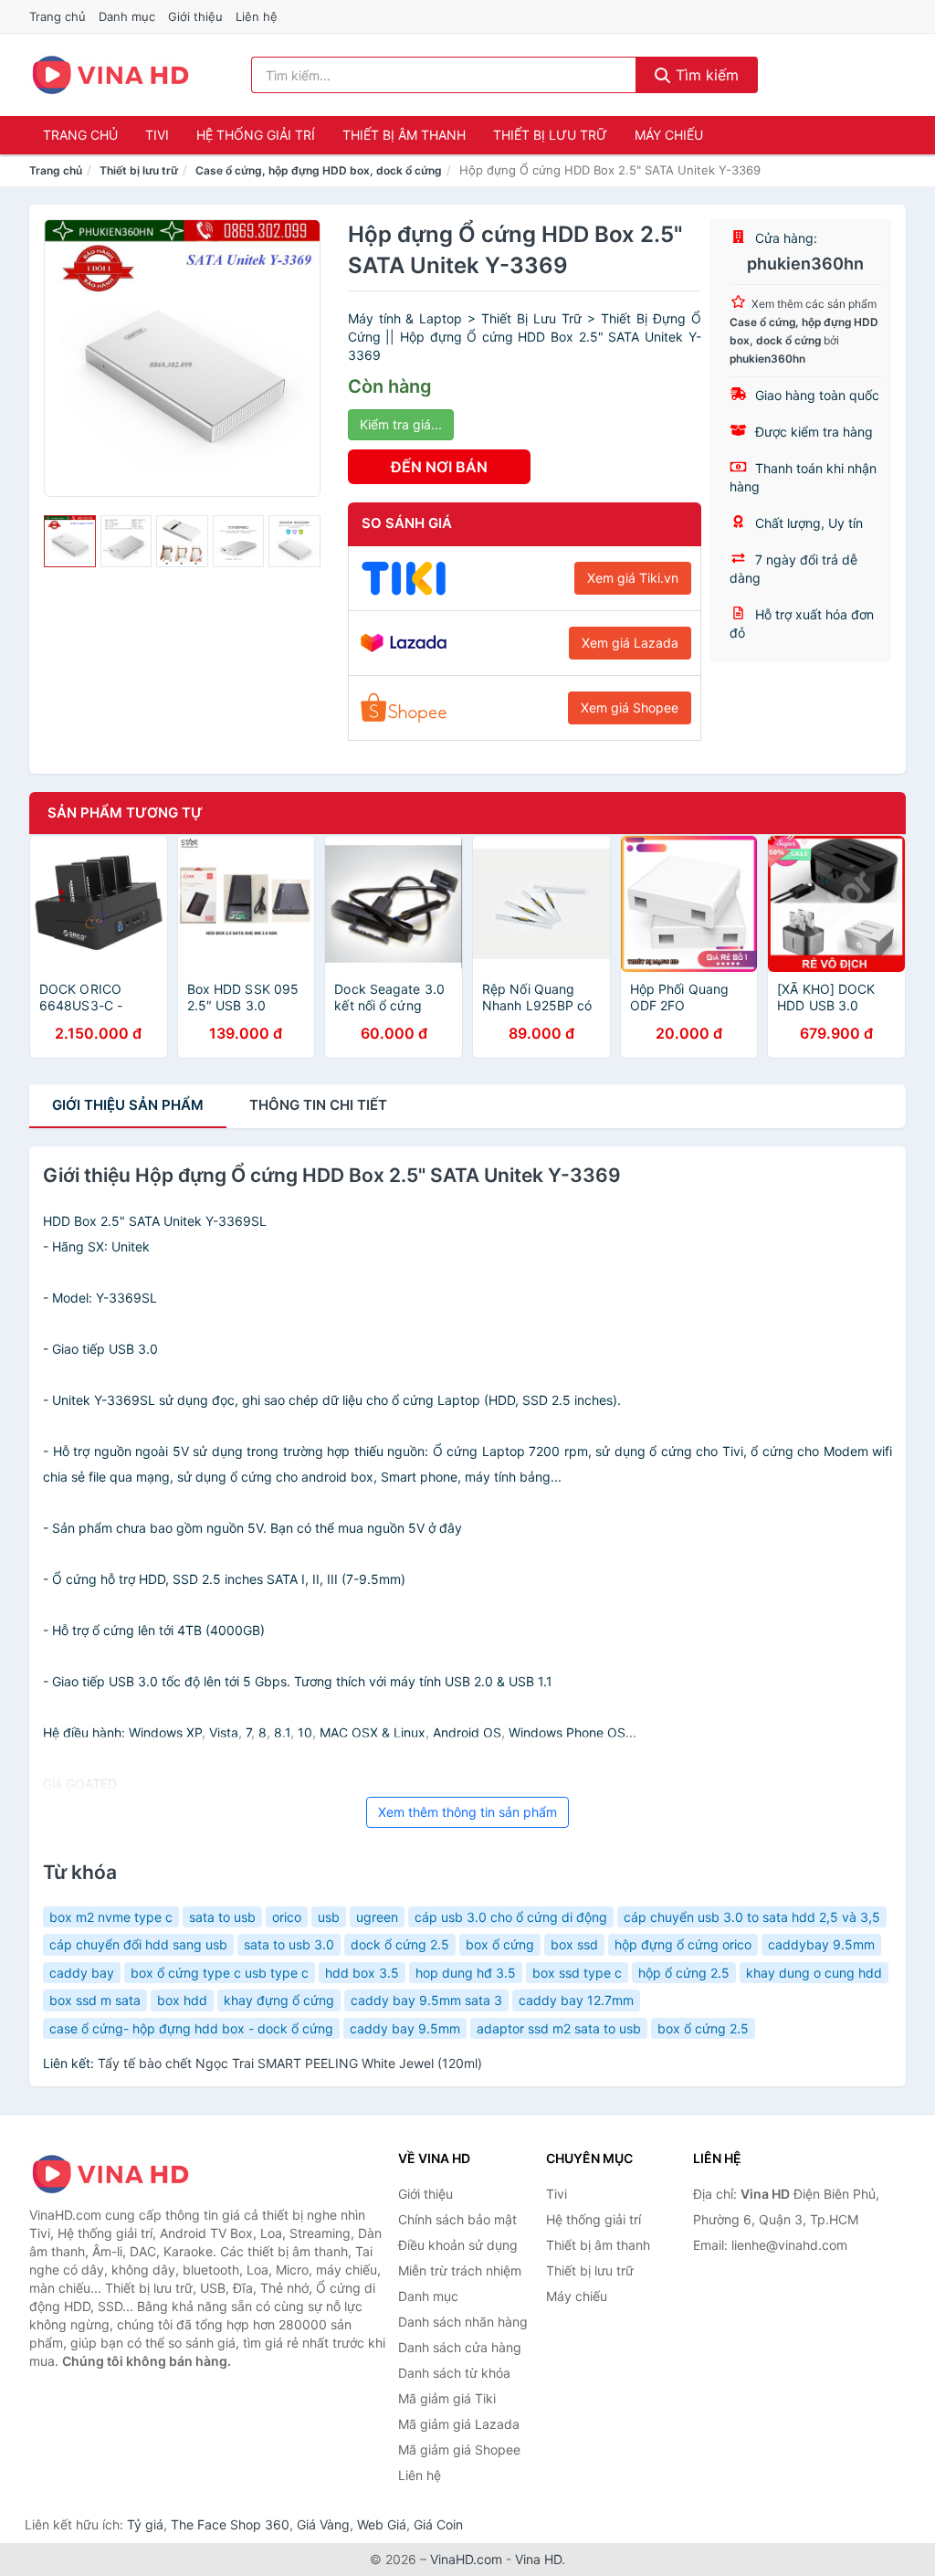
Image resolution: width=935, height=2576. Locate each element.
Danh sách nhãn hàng (463, 2322)
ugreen (377, 1917)
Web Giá (382, 2524)
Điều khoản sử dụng (458, 2245)
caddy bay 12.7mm (576, 2000)
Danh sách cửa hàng (460, 2347)
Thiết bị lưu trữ (550, 135)
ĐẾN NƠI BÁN (439, 467)
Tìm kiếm (705, 75)
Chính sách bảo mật (457, 2219)
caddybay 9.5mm (821, 1944)
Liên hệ (257, 16)
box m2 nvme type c (111, 1917)
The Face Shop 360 (230, 2524)
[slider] (70, 541)
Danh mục (127, 16)
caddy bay (82, 1973)
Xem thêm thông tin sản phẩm (467, 1812)
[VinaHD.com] (110, 75)
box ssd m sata (95, 2000)
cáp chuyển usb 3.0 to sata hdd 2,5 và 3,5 (752, 1917)
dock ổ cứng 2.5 (400, 1944)
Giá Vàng (323, 2524)
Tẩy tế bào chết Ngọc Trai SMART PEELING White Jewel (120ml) (290, 2063)
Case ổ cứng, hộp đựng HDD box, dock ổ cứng (319, 170)
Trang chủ (58, 16)
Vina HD (538, 2559)
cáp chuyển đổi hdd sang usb (138, 1944)
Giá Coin (438, 2524)
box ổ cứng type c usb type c (220, 1973)
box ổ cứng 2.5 (703, 2028)
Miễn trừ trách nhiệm (460, 2270)
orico (287, 1917)
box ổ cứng (500, 1944)
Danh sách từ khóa (454, 2373)
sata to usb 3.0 (289, 1944)
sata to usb (222, 1917)
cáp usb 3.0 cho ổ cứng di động (511, 1917)
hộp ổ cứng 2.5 (684, 1973)
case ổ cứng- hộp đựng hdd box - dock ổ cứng (191, 2028)
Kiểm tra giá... (401, 424)
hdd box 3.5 (362, 1973)
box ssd (574, 1944)
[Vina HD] (121, 2174)
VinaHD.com (466, 2559)
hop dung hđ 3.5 (466, 1973)
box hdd (182, 2000)
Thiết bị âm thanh (404, 135)
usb (329, 1917)
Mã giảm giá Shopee (459, 2449)
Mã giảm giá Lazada (459, 2424)
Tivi (157, 135)
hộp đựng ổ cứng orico (683, 1944)
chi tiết (318, 1105)
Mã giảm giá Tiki (447, 2398)
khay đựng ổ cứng (279, 2000)
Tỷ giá (145, 2524)
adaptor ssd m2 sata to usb (559, 2028)
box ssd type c (577, 1973)
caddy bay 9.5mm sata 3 (426, 2000)
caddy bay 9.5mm (405, 2028)
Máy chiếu (669, 135)
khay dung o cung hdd (814, 1973)
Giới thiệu (195, 16)
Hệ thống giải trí (256, 135)
